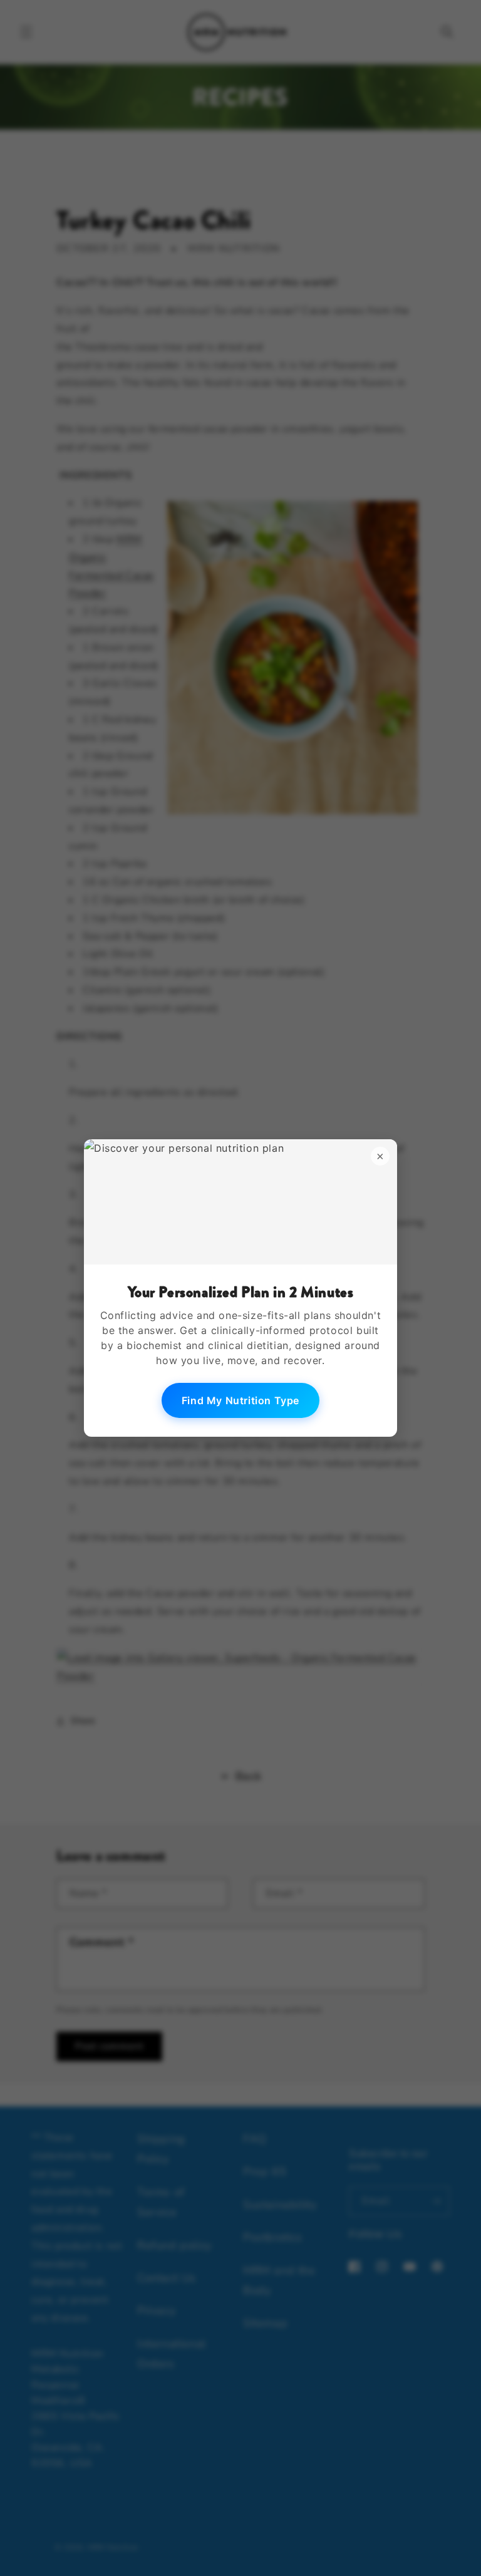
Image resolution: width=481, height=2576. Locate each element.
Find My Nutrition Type (240, 1400)
